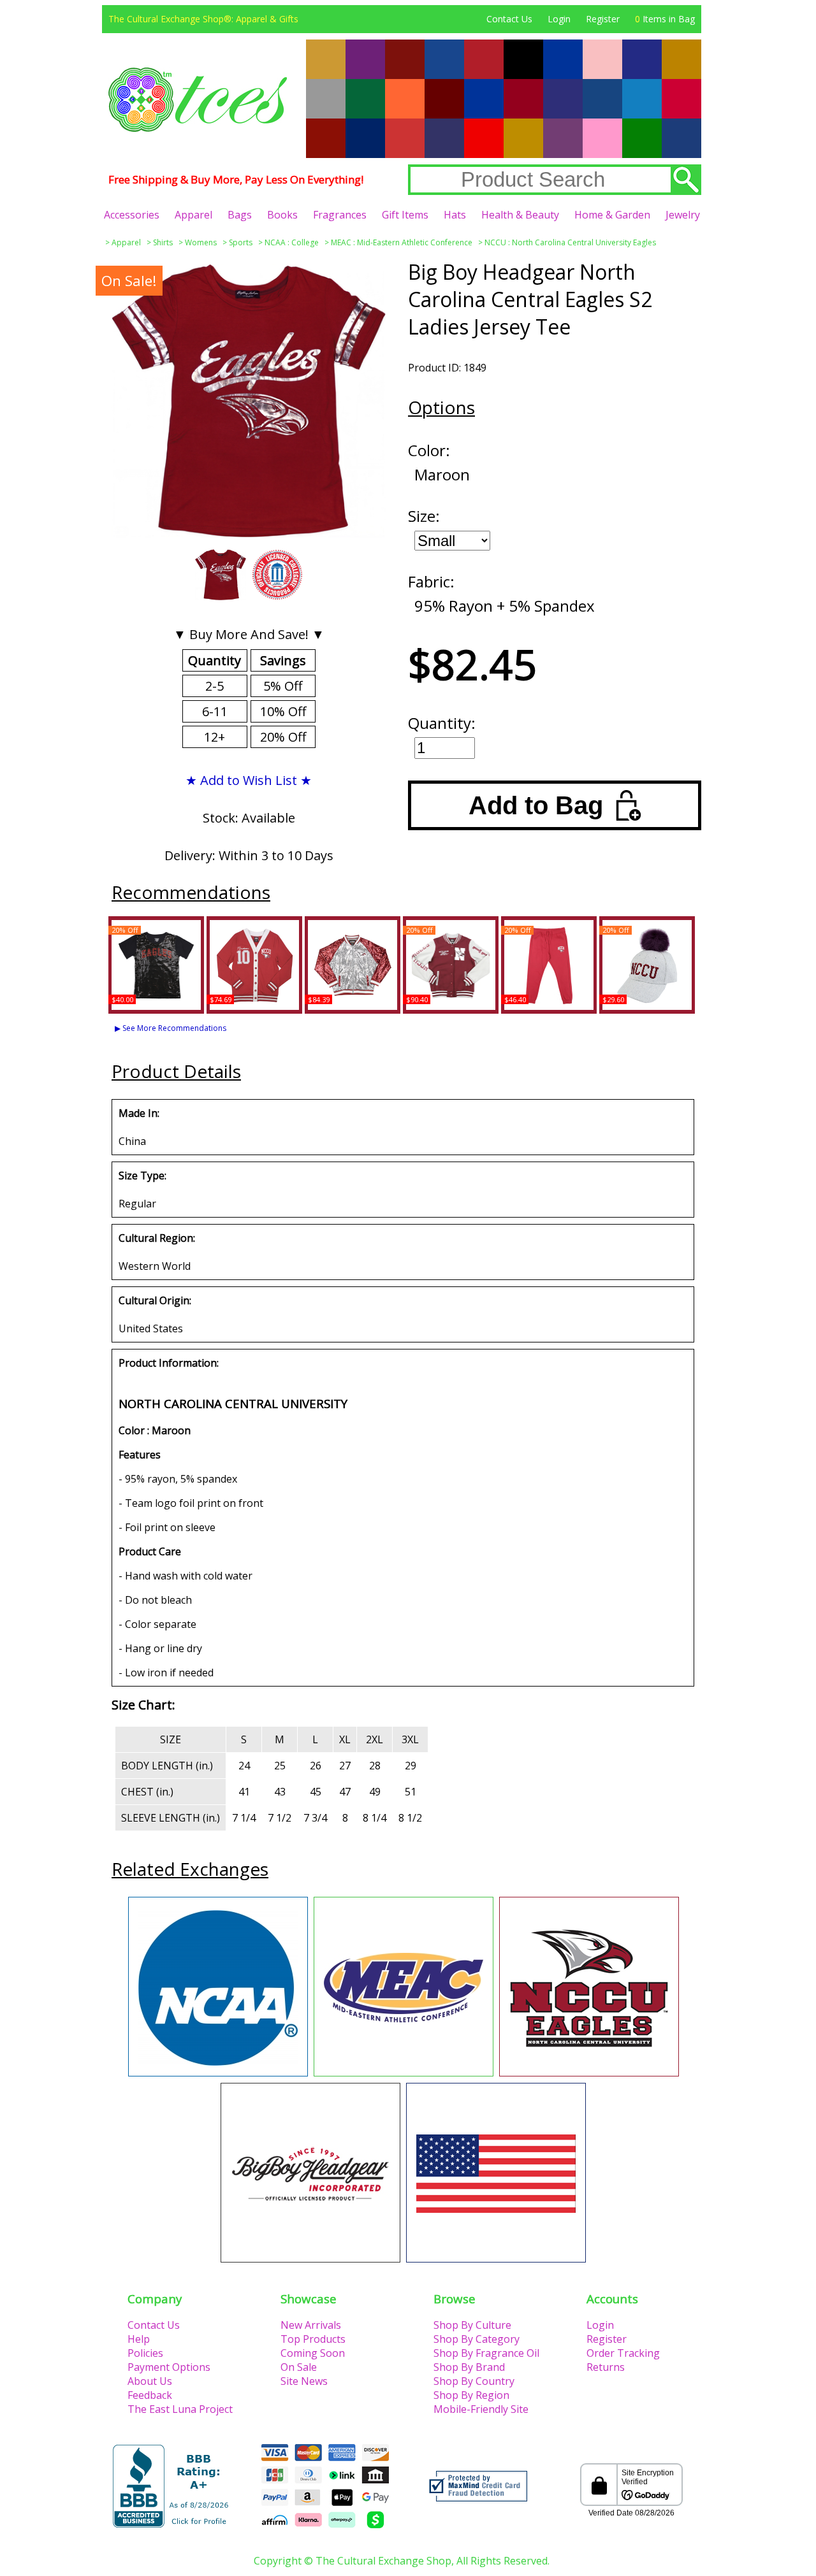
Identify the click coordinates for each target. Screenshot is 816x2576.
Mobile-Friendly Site (481, 2409)
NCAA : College (292, 242)
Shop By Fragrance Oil (486, 2353)
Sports (241, 242)
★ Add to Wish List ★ (249, 780)
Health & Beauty (520, 215)
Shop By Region (471, 2395)
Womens (201, 242)
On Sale (299, 2367)
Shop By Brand (469, 2367)
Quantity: (442, 723)
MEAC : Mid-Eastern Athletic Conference (402, 242)
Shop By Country (474, 2381)
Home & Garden (612, 215)
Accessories (132, 215)
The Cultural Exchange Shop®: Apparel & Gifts (203, 19)
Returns (606, 2367)
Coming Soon (313, 2353)
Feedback (150, 2395)
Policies (145, 2353)
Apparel (193, 215)
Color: (429, 450)
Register (603, 19)
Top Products (313, 2339)
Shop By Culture (472, 2325)
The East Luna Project (180, 2409)
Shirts (163, 242)
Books (282, 215)
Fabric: (431, 581)
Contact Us (509, 19)
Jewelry (683, 215)
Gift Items (405, 215)
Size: (424, 516)
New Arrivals (311, 2325)
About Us (150, 2381)
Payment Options (169, 2367)
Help (139, 2339)
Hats (455, 215)
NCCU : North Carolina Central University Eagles (570, 242)
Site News (304, 2381)
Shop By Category (477, 2339)
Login (559, 19)
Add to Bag (536, 805)
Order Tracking (623, 2353)
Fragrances (340, 215)
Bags (240, 215)
